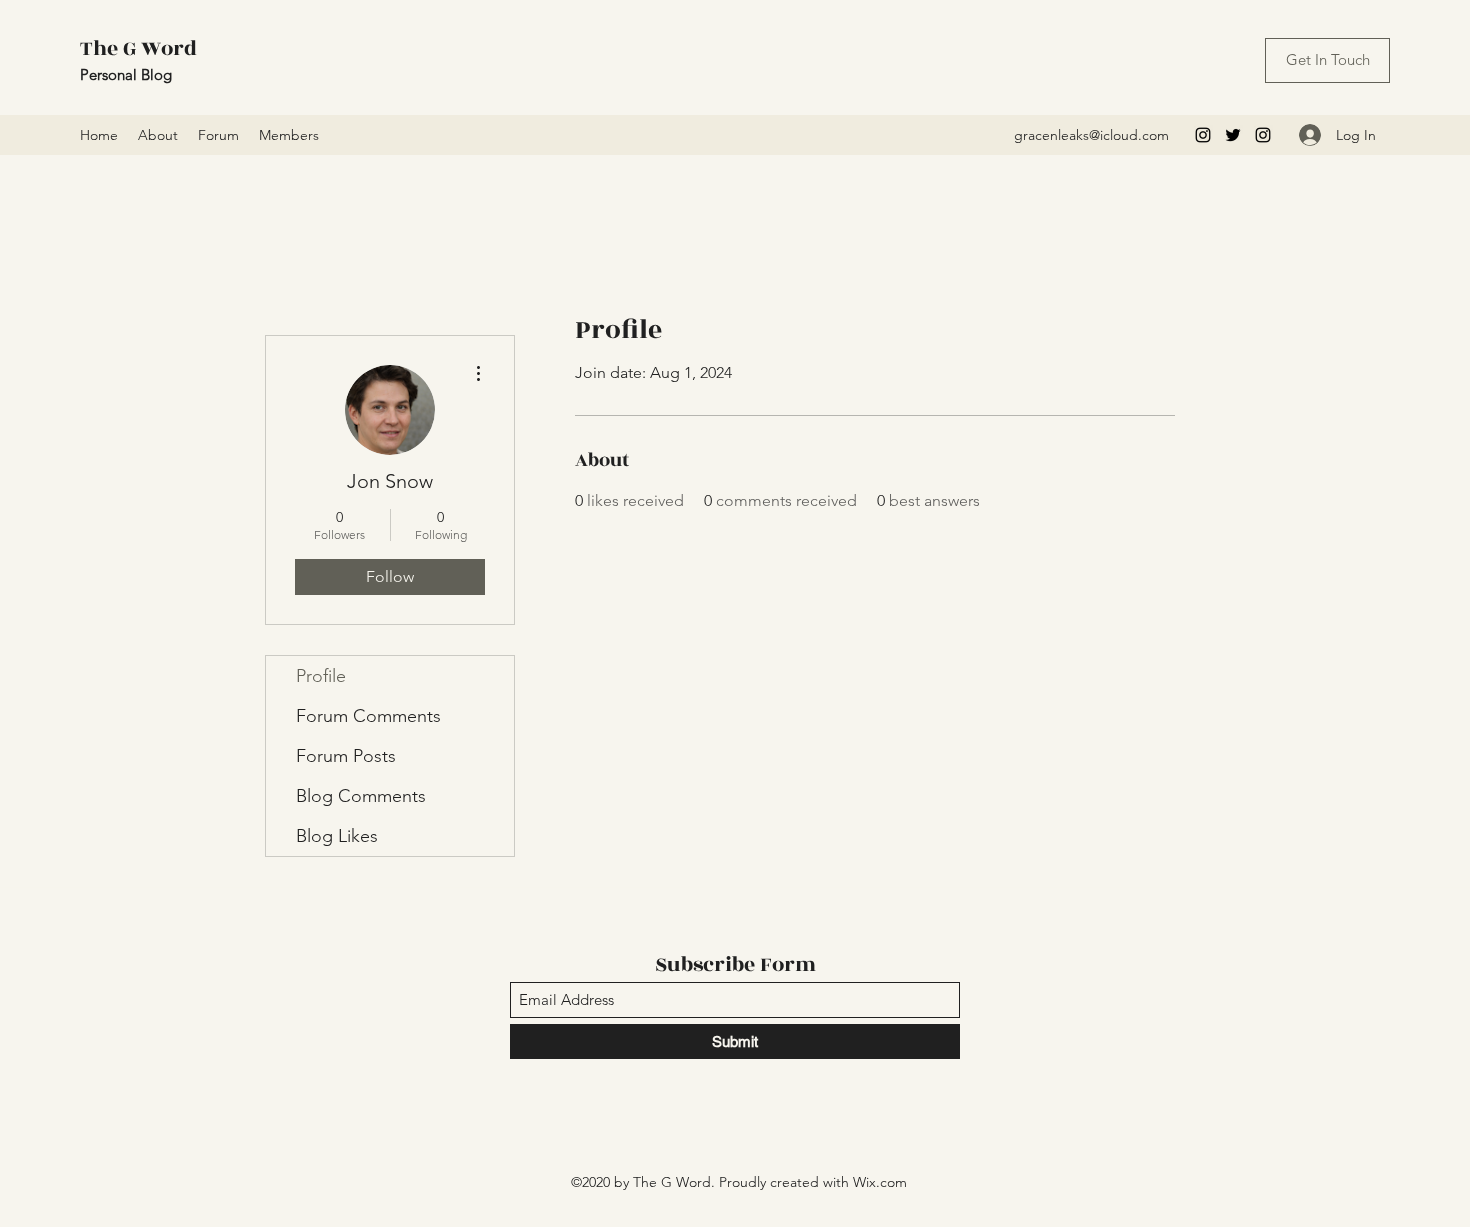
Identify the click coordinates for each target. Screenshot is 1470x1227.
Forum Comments (368, 716)
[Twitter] (1233, 135)
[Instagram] (1203, 135)
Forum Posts (346, 756)
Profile (321, 676)
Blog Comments (361, 796)
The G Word (138, 48)
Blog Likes (337, 836)
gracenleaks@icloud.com (1091, 135)
